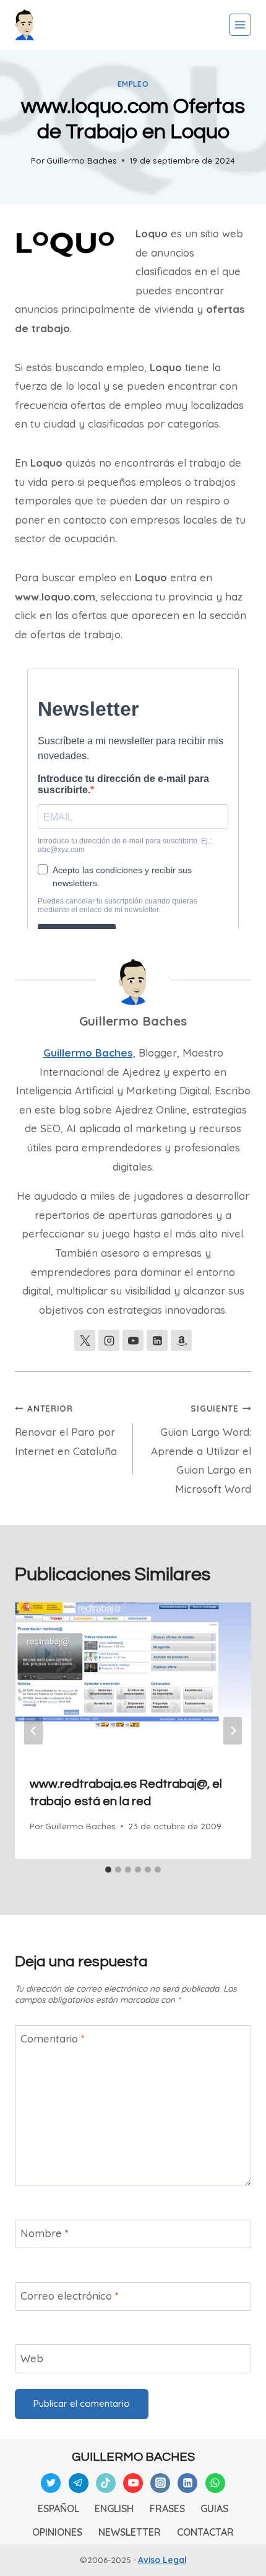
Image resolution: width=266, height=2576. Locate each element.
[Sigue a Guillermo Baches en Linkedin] (157, 1340)
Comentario (53, 2038)
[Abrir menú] (240, 25)
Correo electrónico (70, 2296)
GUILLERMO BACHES (133, 2457)
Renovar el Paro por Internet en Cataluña (66, 1430)
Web (32, 2358)
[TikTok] (106, 2483)
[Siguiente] (233, 1731)
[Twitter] (51, 2483)
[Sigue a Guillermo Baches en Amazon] (181, 1340)
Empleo (133, 84)
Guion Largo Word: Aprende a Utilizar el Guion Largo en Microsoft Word (201, 1449)
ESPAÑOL (58, 2508)
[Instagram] (160, 2483)
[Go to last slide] (33, 1731)
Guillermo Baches (82, 160)
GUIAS (214, 2508)
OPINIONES (57, 2532)
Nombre (45, 2233)
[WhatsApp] (215, 2483)
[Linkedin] (187, 2483)
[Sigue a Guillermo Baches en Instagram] (109, 1340)
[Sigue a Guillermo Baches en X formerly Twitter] (85, 1340)
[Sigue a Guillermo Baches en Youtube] (133, 1340)
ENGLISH (114, 2508)
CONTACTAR (205, 2532)
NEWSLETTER (130, 2532)
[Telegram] (79, 2483)
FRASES (167, 2508)
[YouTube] (133, 2483)
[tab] (108, 1870)
